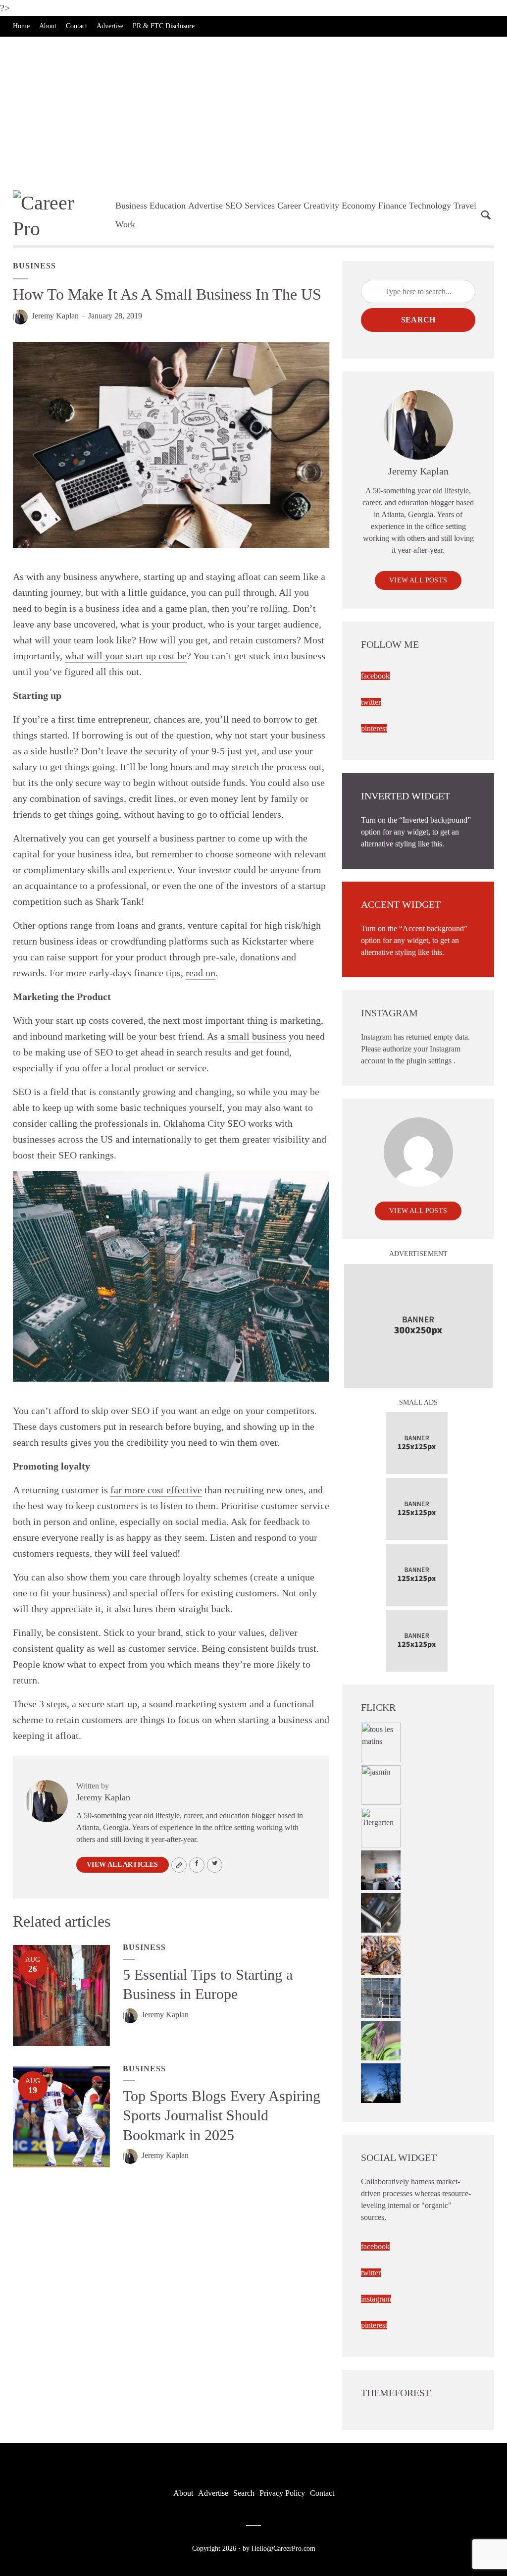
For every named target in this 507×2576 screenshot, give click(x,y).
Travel (465, 206)
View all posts (418, 580)
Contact (76, 26)
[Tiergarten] (381, 1826)
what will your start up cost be (126, 656)
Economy (359, 206)
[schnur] (381, 1997)
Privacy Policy (282, 2493)
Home (21, 26)
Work (125, 224)
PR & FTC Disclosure (164, 26)
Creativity (321, 206)
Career (289, 206)
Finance (392, 206)
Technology (430, 206)
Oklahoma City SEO (204, 1123)
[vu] (381, 2039)
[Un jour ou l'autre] (381, 1869)
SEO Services (250, 206)
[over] (381, 1912)
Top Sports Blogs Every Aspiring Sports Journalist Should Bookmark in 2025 (222, 2115)
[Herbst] (381, 1954)
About (48, 26)
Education (168, 206)
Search (418, 320)
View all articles (122, 1865)
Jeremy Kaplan (55, 316)
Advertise (110, 26)
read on (201, 973)
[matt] (381, 2082)
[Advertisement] (253, 111)
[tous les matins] (381, 1741)
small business (257, 1036)
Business (131, 206)
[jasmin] (381, 1784)
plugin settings (430, 1061)
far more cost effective (156, 1490)
